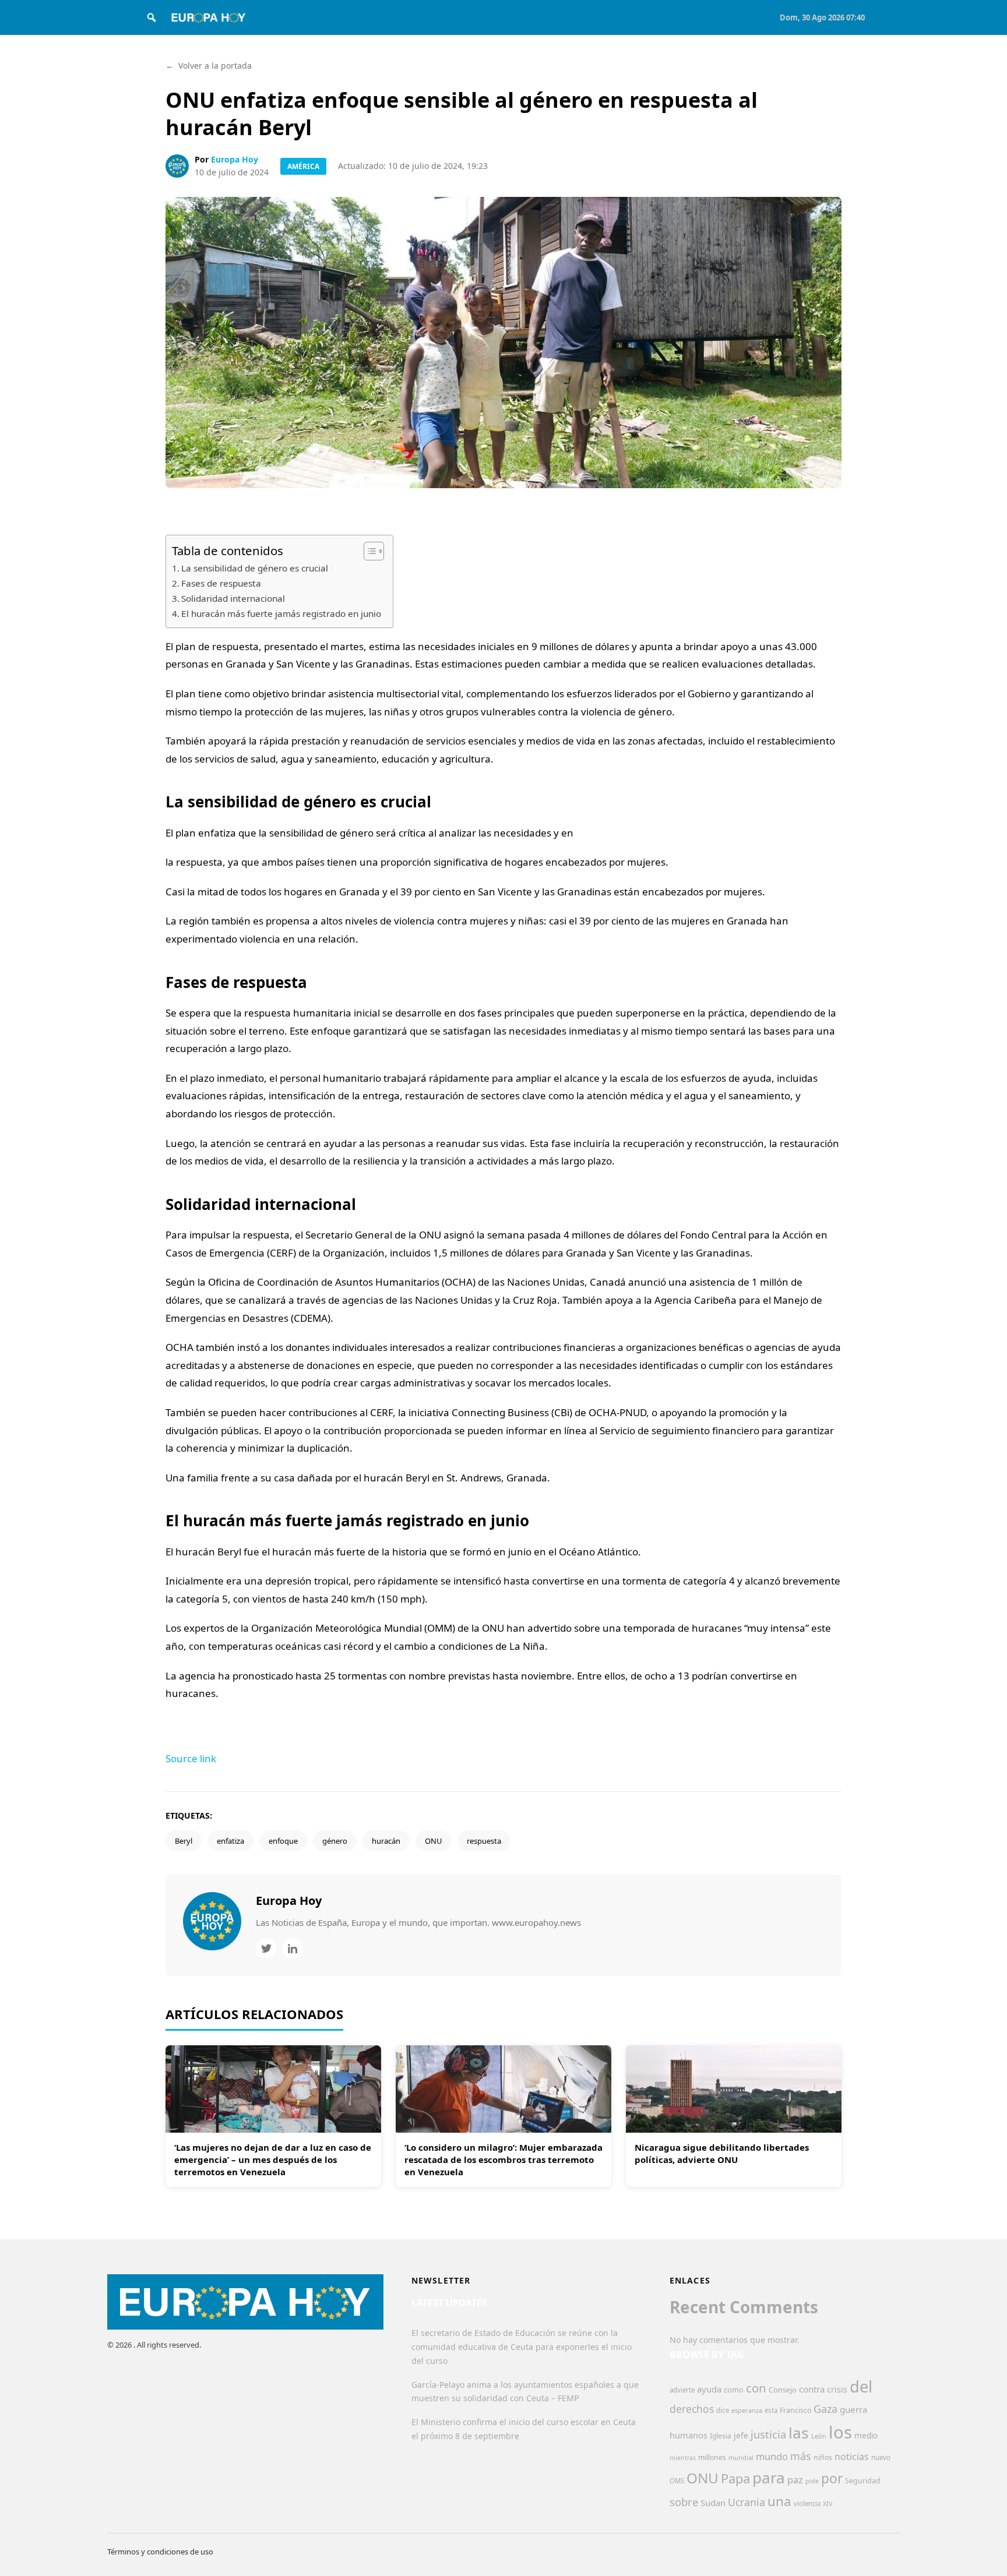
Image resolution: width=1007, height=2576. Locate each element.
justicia (768, 2434)
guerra (854, 2409)
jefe (741, 2435)
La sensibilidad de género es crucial (255, 568)
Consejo (783, 2390)
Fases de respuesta (221, 583)
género (335, 1841)
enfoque (283, 1841)
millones (712, 2457)
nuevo (881, 2457)
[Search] (152, 17)
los (840, 2432)
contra (812, 2389)
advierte (682, 2390)
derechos (692, 2409)
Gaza (825, 2409)
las (799, 2433)
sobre (684, 2502)
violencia (807, 2503)
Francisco (795, 2410)
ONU (434, 1841)
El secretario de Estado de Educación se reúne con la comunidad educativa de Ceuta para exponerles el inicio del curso (522, 2347)
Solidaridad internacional (233, 598)
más (801, 2456)
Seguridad (863, 2481)
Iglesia (721, 2436)
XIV (828, 2504)
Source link (191, 1758)
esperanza (747, 2410)
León (819, 2436)
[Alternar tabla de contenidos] (368, 551)
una (779, 2501)
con (756, 2388)
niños (823, 2457)
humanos (689, 2435)
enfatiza (230, 1841)
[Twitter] (266, 1948)
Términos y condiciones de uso (160, 2552)
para (769, 2478)
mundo (772, 2456)
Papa (735, 2478)
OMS (677, 2481)
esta (771, 2410)
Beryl (184, 1841)
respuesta (484, 1841)
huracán (386, 1841)
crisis (837, 2389)
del (861, 2386)
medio (866, 2436)
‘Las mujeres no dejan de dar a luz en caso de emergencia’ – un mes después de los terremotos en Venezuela (273, 2159)
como (734, 2390)
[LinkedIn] (292, 1948)
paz (795, 2480)
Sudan (713, 2503)
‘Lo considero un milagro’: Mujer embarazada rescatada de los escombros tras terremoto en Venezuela (503, 2159)
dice (723, 2410)
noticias (852, 2457)
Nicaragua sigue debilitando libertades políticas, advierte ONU (722, 2153)
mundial (741, 2457)
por (832, 2478)
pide (812, 2481)
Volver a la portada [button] (209, 66)
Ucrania (747, 2502)
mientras (683, 2458)
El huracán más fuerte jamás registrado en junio (281, 613)
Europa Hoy (235, 159)
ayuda (709, 2389)
